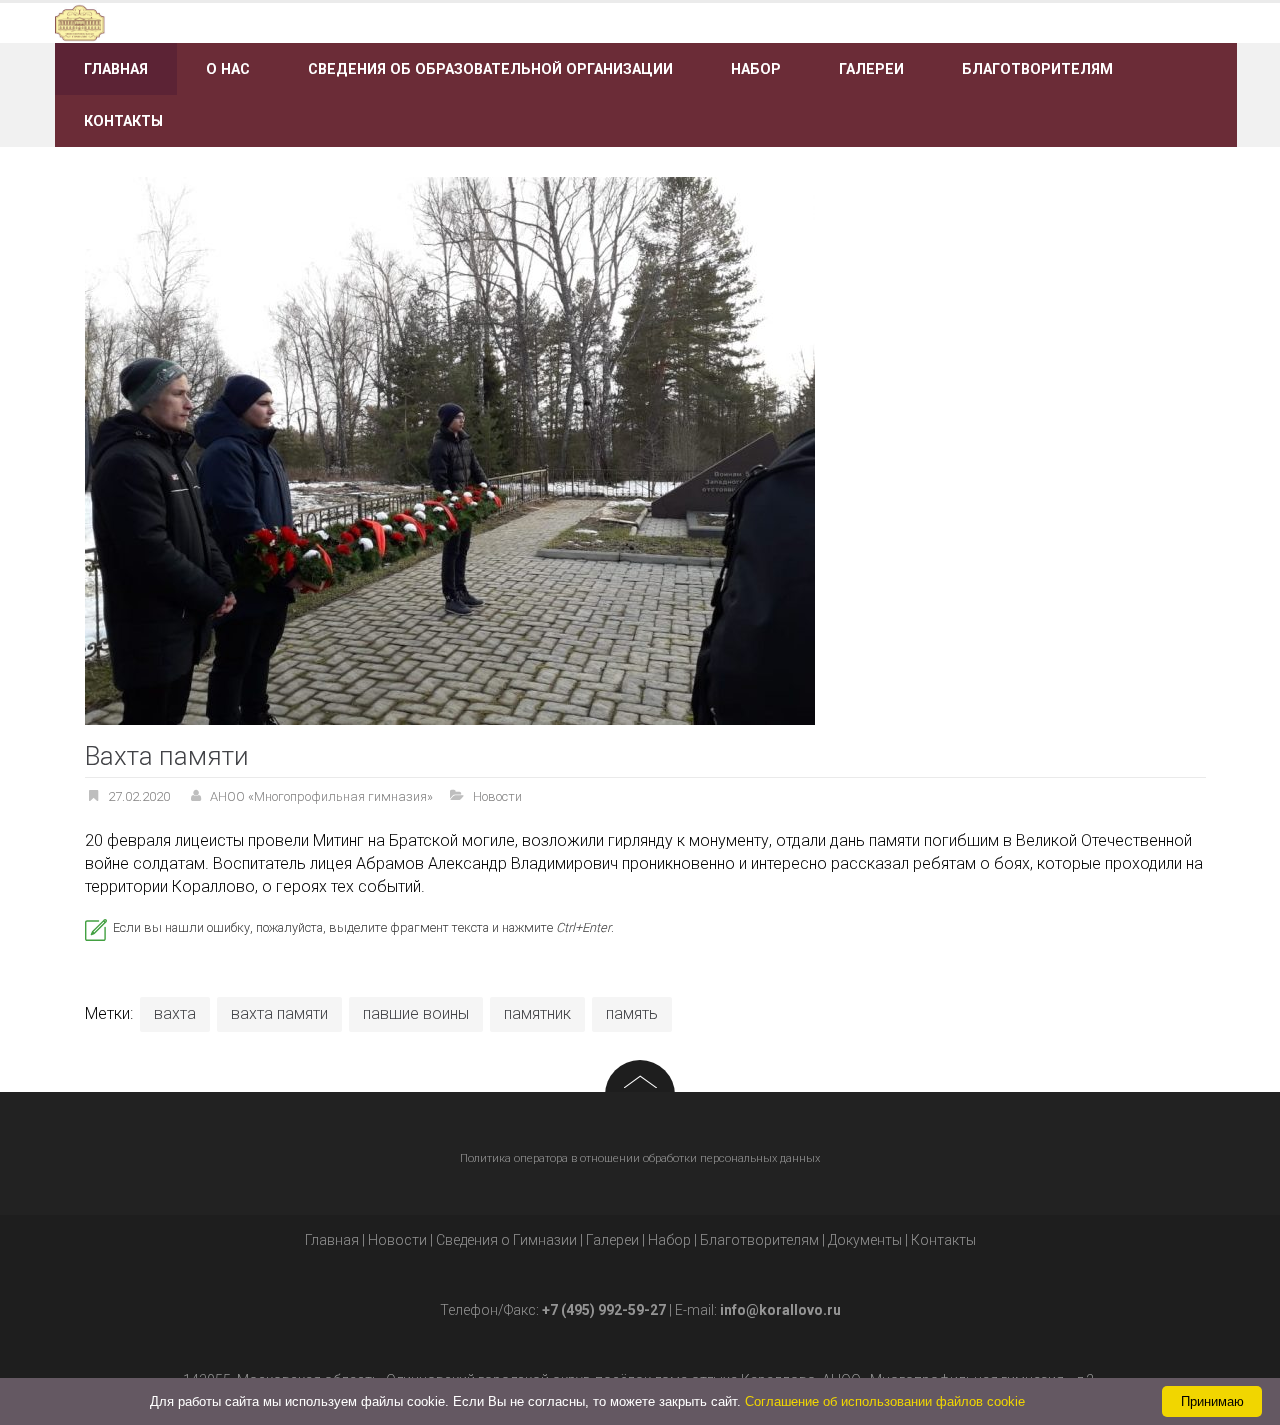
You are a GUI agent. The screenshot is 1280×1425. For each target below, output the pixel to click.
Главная (116, 69)
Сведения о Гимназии (506, 1240)
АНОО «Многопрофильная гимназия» (321, 796)
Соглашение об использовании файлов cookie (885, 1401)
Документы (865, 1240)
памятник (537, 1013)
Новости (497, 796)
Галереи (871, 69)
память (632, 1013)
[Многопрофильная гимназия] (242, 21)
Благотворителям (1037, 69)
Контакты (123, 121)
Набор (756, 69)
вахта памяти (279, 1013)
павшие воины (416, 1013)
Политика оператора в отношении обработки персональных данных (640, 1158)
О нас (228, 69)
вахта (175, 1013)
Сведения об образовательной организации (490, 69)
